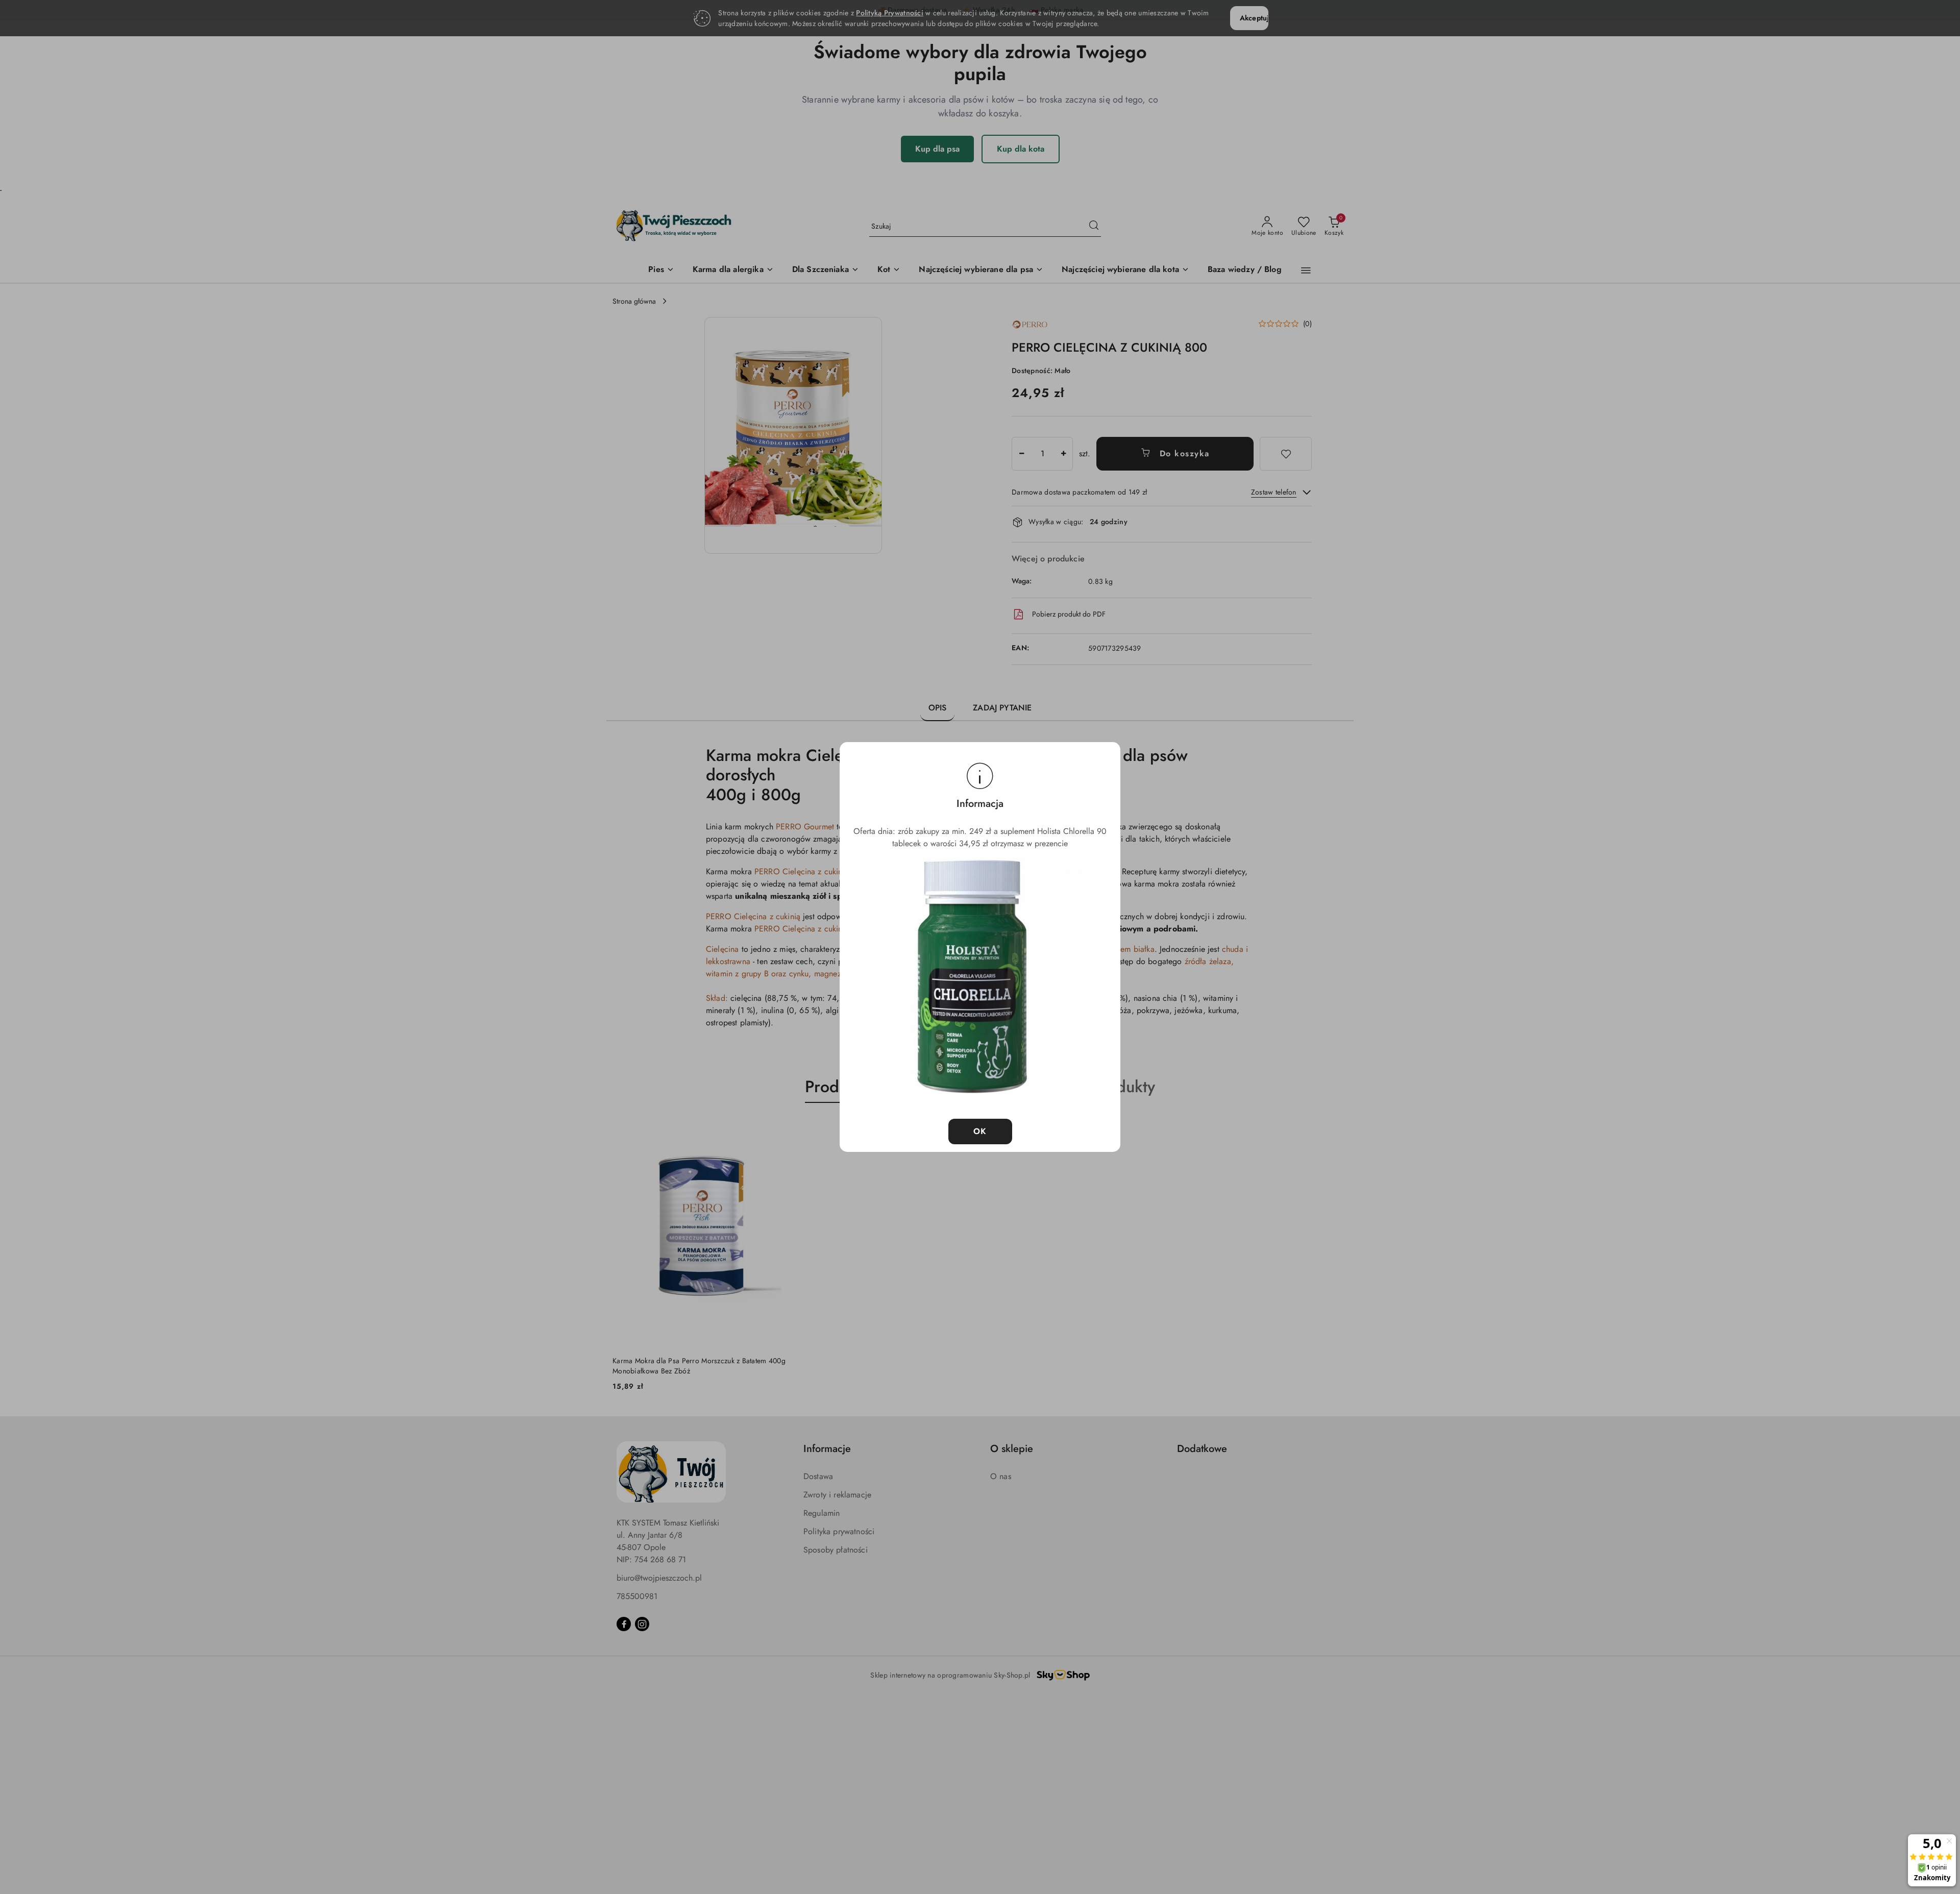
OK (980, 1131)
